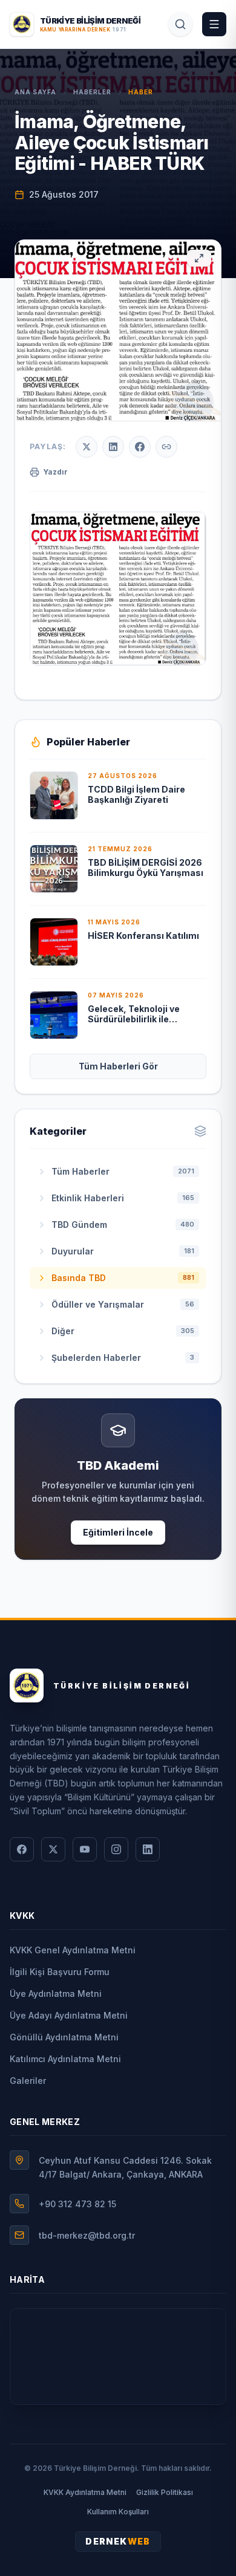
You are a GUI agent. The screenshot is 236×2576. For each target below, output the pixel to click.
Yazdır (55, 472)
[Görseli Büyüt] (199, 258)
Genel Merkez (45, 2122)
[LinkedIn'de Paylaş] (113, 447)
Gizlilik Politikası (165, 2492)
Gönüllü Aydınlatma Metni (64, 2037)
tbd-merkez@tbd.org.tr (87, 2235)
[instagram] (116, 1849)
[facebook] (22, 1849)
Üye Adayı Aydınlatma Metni (69, 2015)
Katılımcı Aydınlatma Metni (65, 2059)
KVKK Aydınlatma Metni (85, 2492)
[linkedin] (148, 1849)
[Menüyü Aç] (214, 24)
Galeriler (28, 2081)
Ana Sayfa (35, 92)
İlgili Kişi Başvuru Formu (60, 1972)
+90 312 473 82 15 (77, 2204)
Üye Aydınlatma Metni (56, 1994)
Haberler (92, 92)
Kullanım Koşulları (118, 2512)
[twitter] (53, 1849)
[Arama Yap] (180, 24)
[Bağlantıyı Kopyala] (166, 447)
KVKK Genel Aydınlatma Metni (73, 1950)
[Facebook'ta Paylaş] (140, 447)
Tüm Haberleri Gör (118, 1066)
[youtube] (85, 1849)
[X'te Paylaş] (87, 447)
